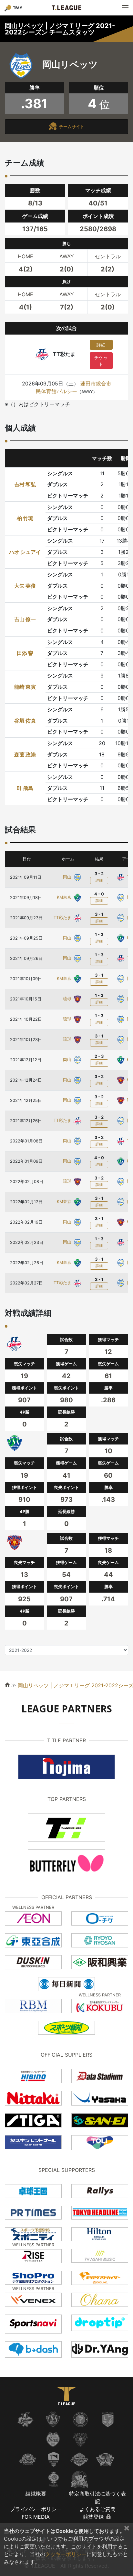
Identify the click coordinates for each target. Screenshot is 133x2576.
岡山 (68, 877)
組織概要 (36, 2494)
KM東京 (65, 897)
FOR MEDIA (36, 2517)
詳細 (101, 345)
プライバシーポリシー (36, 2509)
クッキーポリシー (66, 2554)
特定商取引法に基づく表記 (97, 2497)
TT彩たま (63, 918)
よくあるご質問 (97, 2509)
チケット (101, 361)
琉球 (68, 999)
